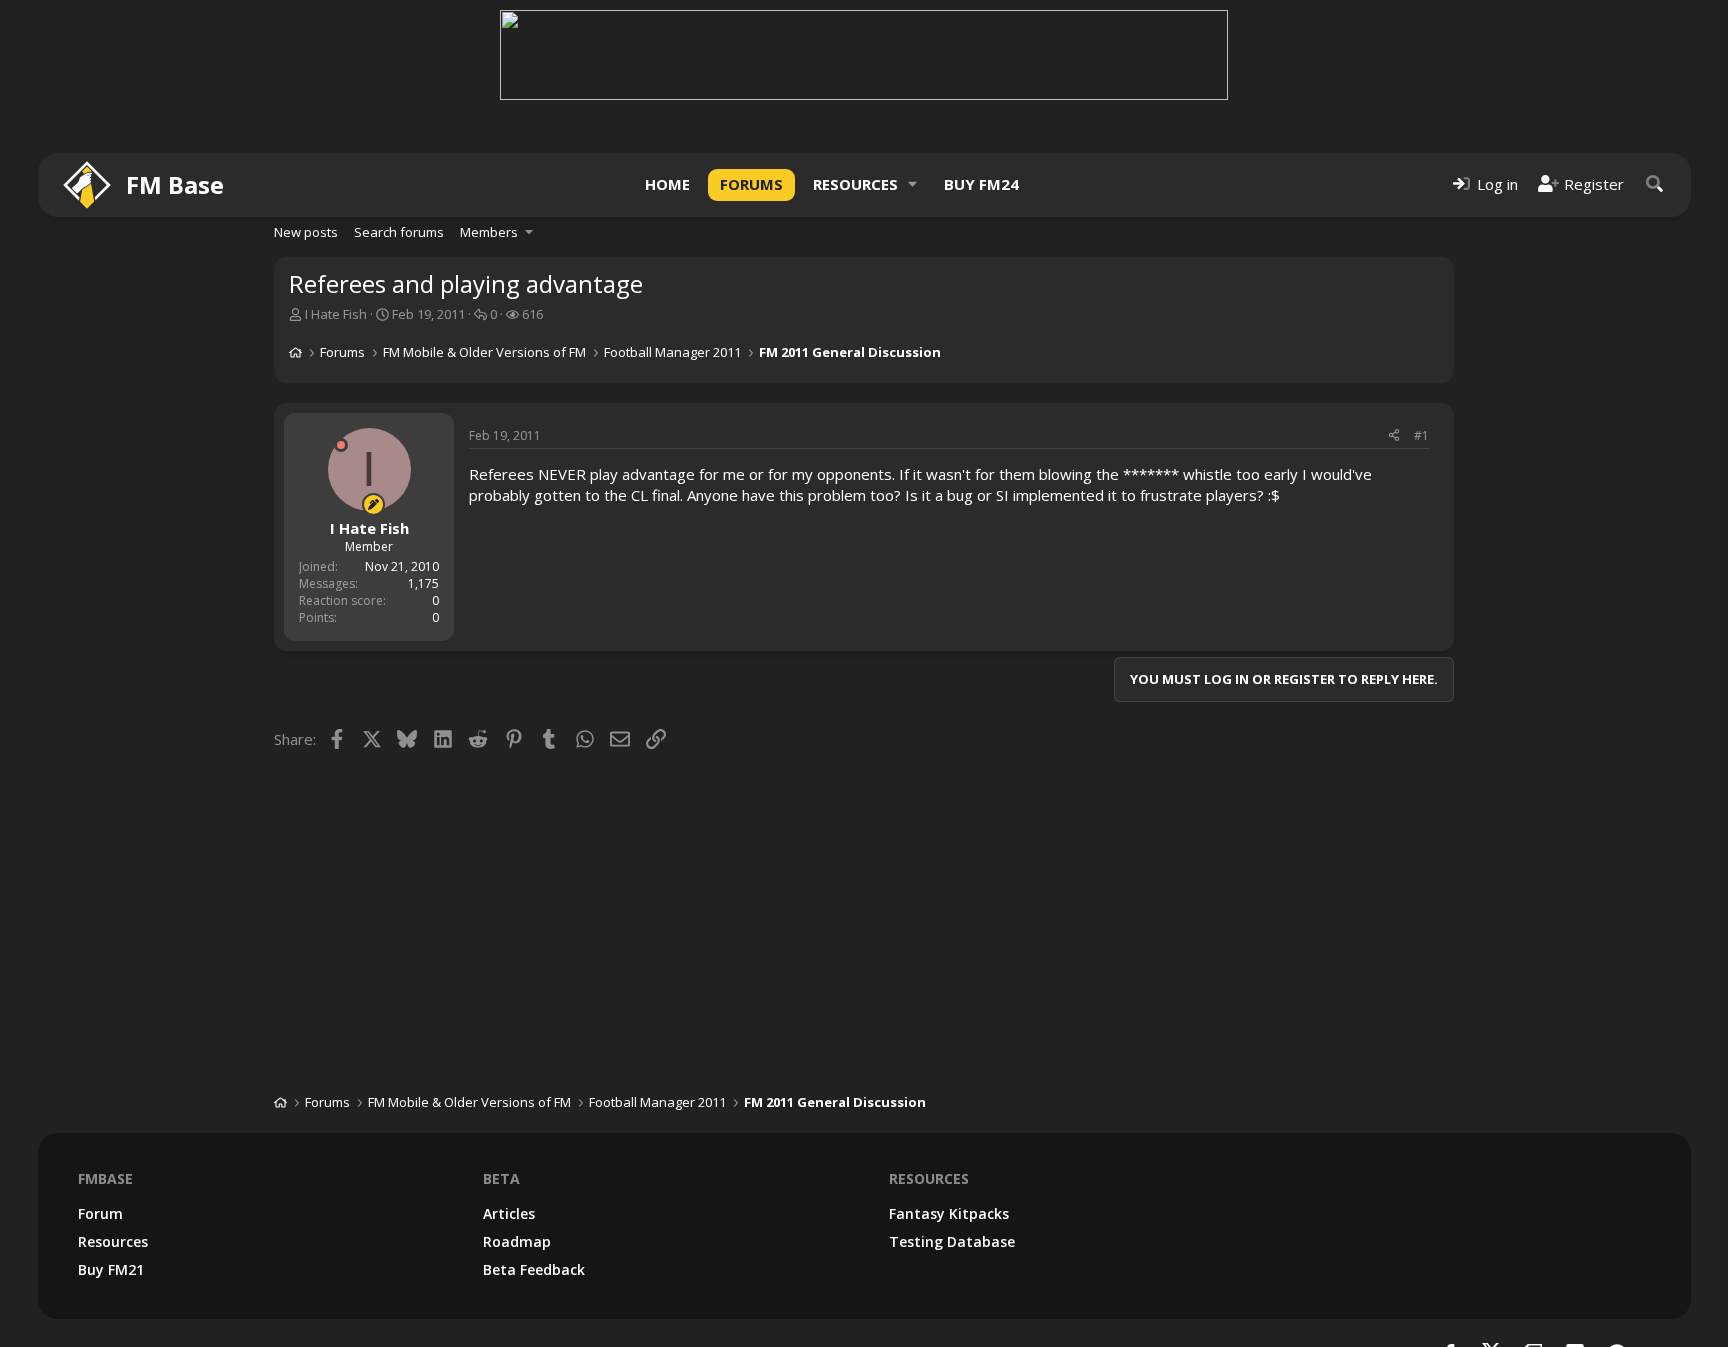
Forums (751, 184)
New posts (306, 232)
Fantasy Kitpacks (949, 1213)
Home (667, 184)
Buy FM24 (981, 184)
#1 (1421, 435)
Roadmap (517, 1241)
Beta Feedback (534, 1269)
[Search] (1655, 184)
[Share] (1394, 436)
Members (489, 232)
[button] (913, 184)
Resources (855, 184)
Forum (100, 1213)
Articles (509, 1213)
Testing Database (952, 1241)
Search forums (399, 232)
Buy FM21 (111, 1269)
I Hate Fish (336, 314)
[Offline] (341, 445)
